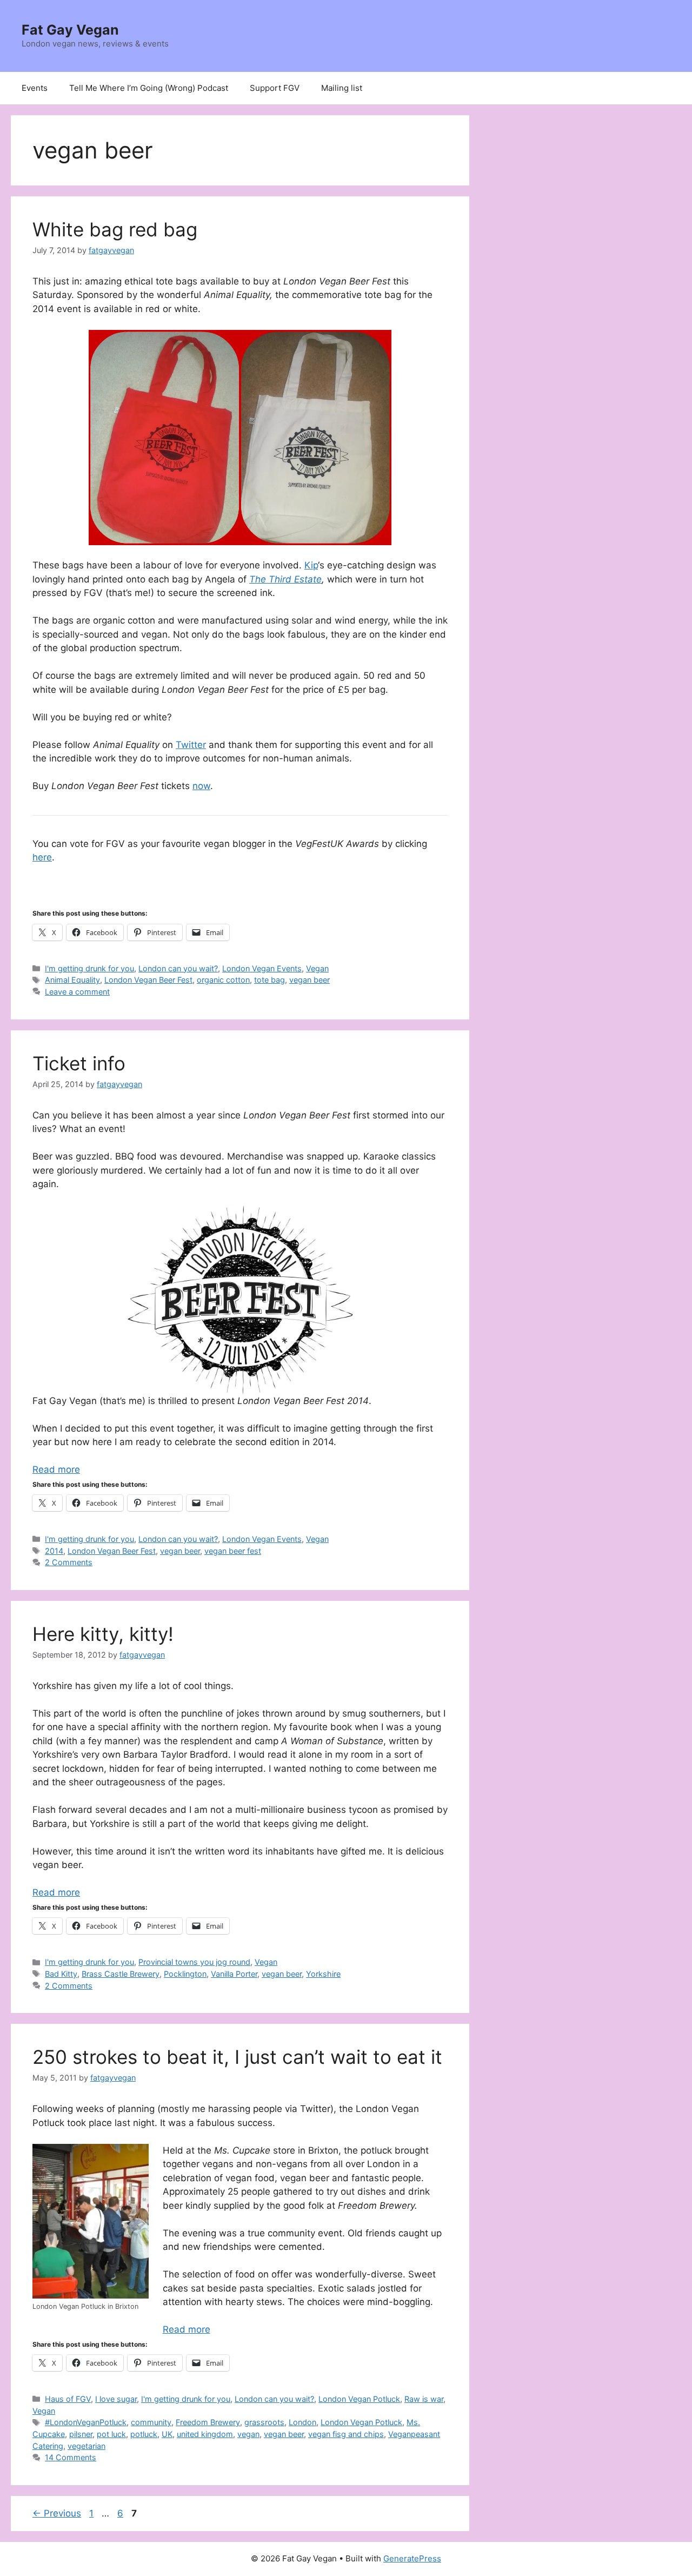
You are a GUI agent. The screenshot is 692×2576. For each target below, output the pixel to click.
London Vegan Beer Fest (148, 980)
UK (167, 2434)
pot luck (111, 2434)
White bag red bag (115, 229)
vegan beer (310, 980)
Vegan (317, 968)
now (201, 786)
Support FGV (275, 88)
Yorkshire (323, 1974)
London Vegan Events (262, 968)
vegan (248, 2434)
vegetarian (86, 2446)
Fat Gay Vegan (70, 30)
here (42, 857)
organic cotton (223, 980)
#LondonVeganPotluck (86, 2422)
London (302, 2422)
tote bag (270, 980)
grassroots (264, 2422)
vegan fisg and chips (346, 2434)
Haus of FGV (68, 2399)
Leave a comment (77, 992)
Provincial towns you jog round (194, 1962)
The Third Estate (285, 579)
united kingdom (205, 2434)
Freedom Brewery (208, 2422)
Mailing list (342, 88)
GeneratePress (412, 2558)
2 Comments (69, 1562)
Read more (56, 1469)
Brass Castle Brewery (121, 1974)
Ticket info (79, 1063)
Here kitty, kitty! (103, 1634)
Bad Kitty (61, 1974)
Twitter (191, 745)
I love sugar (116, 2399)
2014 (54, 1551)
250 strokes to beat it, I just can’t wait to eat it (237, 2057)
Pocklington (185, 1974)
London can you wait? (178, 968)
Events (35, 88)
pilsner (81, 2434)
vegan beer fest (233, 1551)
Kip (311, 565)
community (151, 2422)
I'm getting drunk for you (89, 968)
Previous (57, 2513)
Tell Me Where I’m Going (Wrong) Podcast (149, 88)
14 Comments (71, 2457)
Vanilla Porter (234, 1974)
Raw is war (424, 2399)
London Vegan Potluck (359, 2399)
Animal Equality (72, 980)
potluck (144, 2434)
